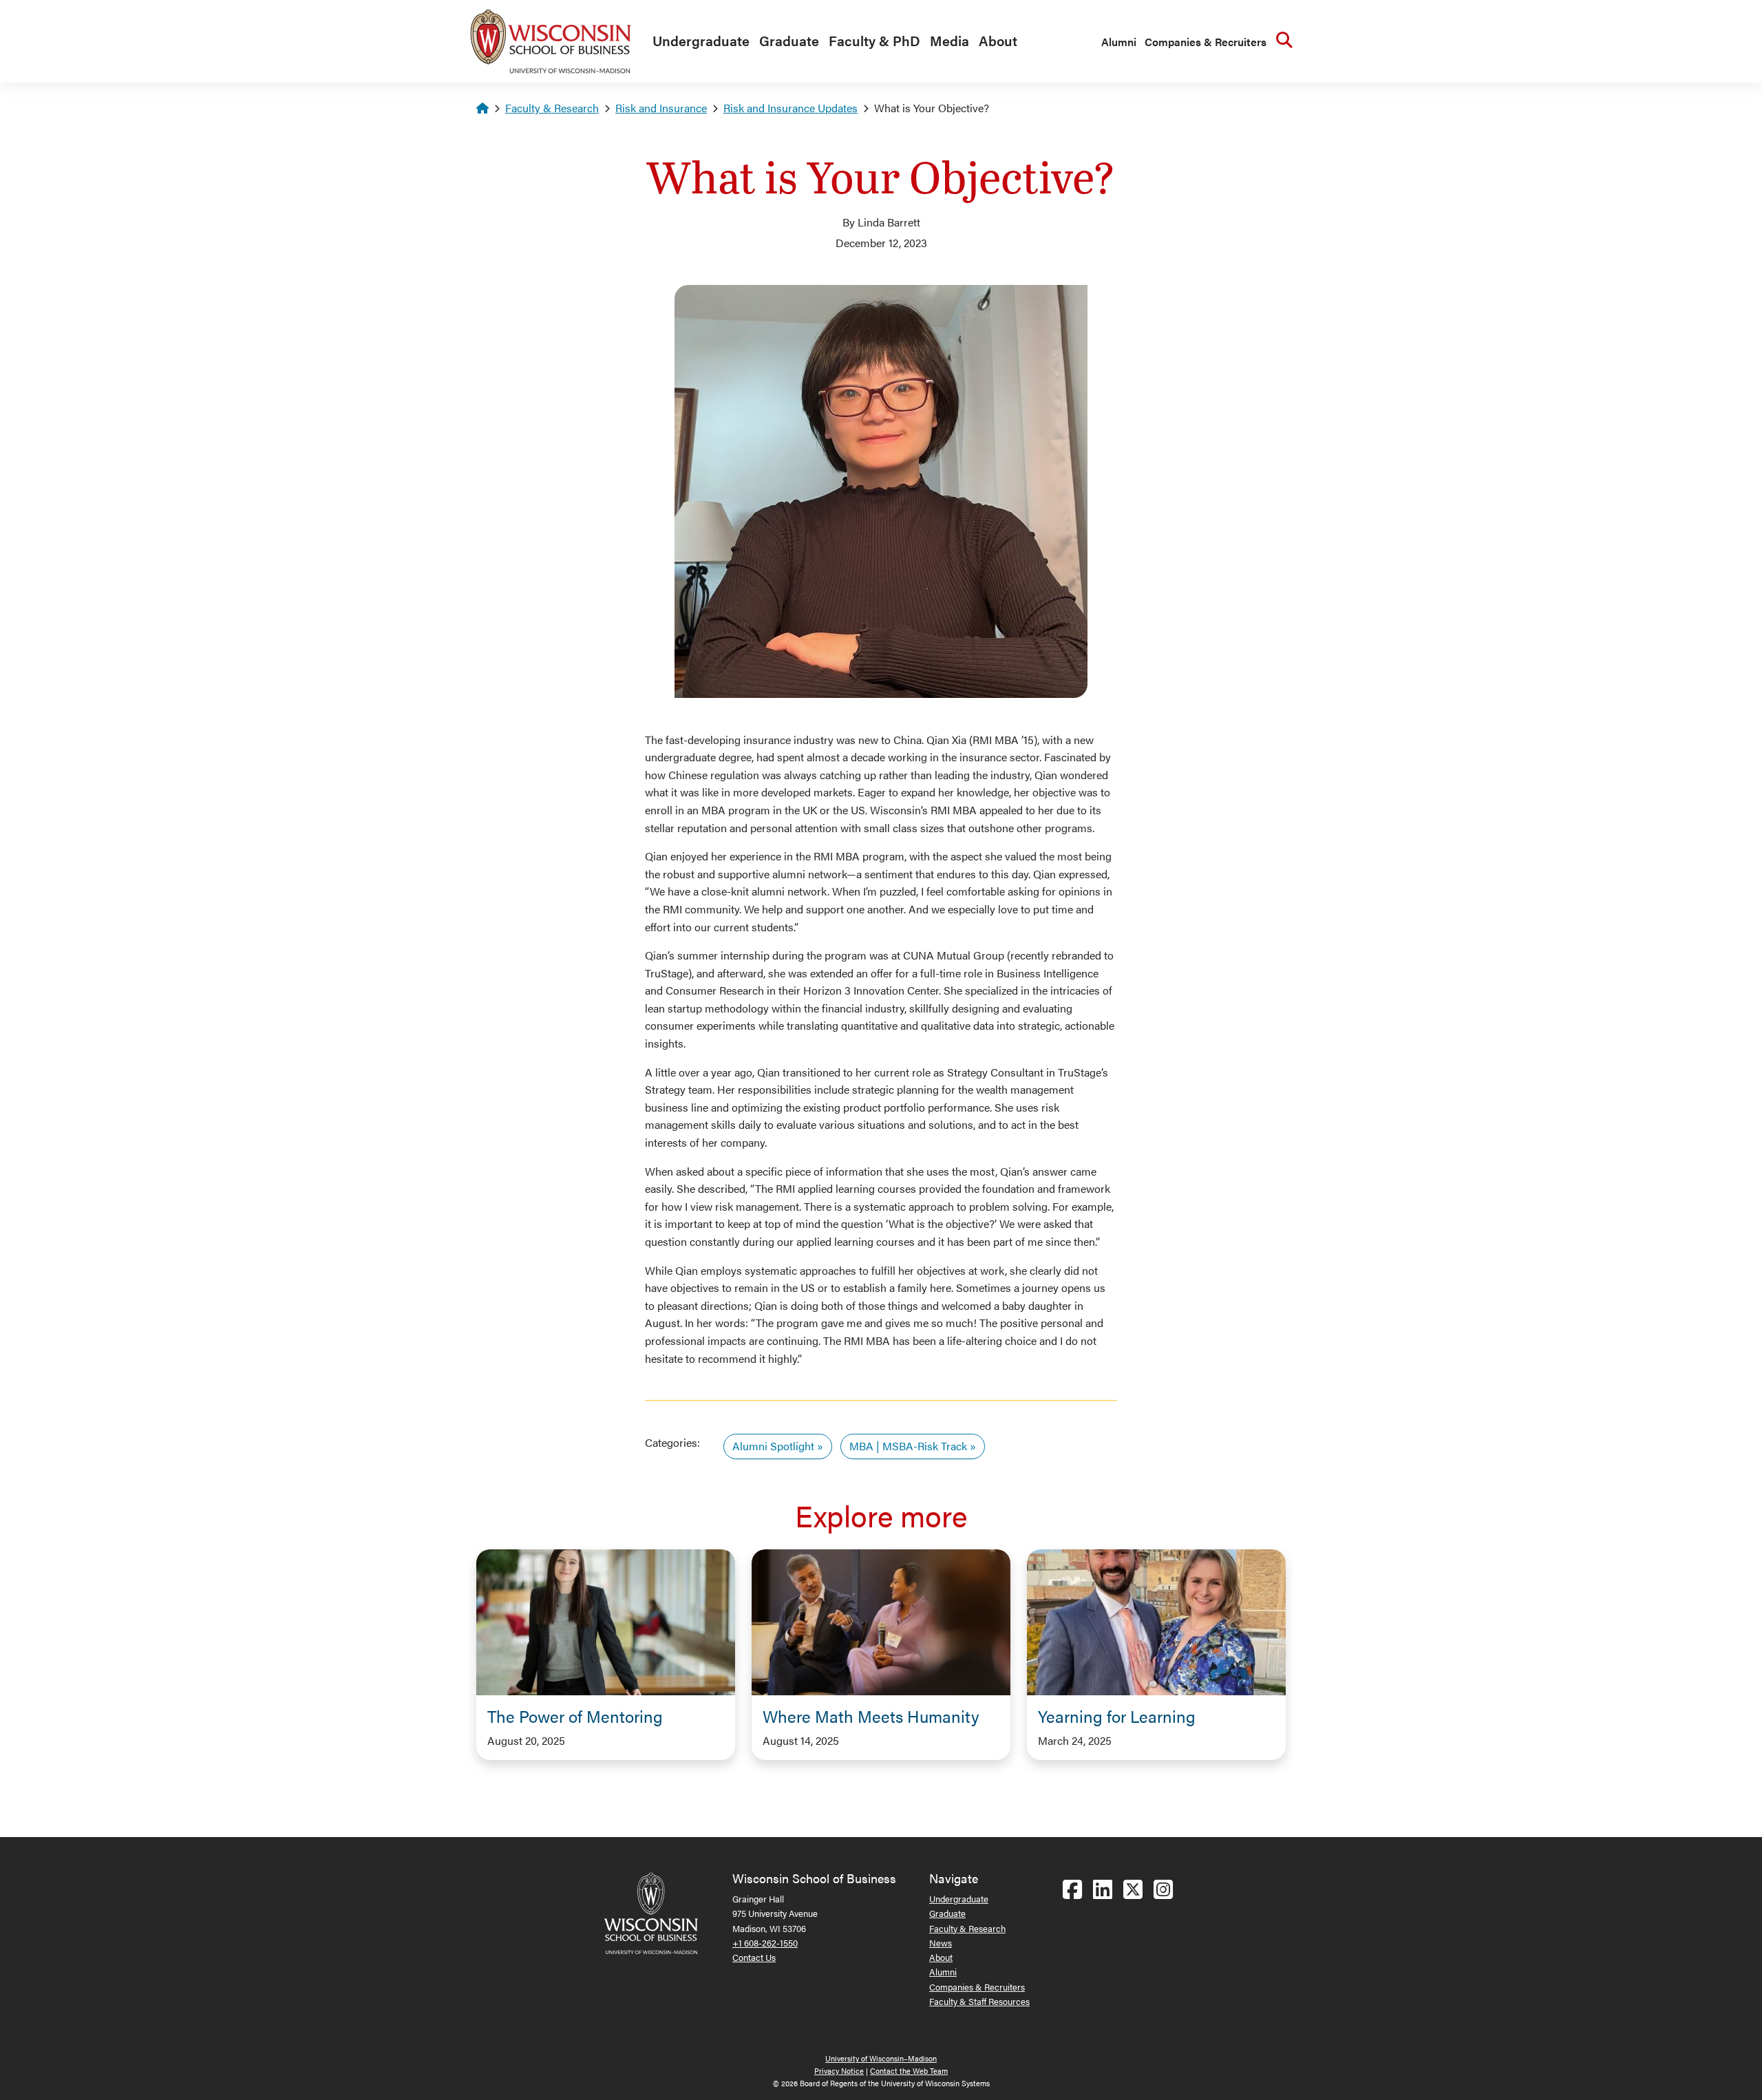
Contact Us (754, 1957)
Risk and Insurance (661, 108)
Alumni (1119, 42)
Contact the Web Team (909, 2071)
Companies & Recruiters (1206, 42)
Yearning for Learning (1117, 1716)
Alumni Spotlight (773, 1446)
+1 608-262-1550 (765, 1943)
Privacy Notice (839, 2071)
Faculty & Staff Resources (979, 2001)
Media (949, 40)
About (998, 40)
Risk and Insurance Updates (790, 108)
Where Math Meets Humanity (871, 1716)
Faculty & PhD (874, 40)
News (941, 1943)
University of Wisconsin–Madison (881, 2058)
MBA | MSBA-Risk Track (908, 1446)
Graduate (789, 40)
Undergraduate (701, 40)
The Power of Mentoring (575, 1716)
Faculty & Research (552, 108)
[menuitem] (698, 41)
